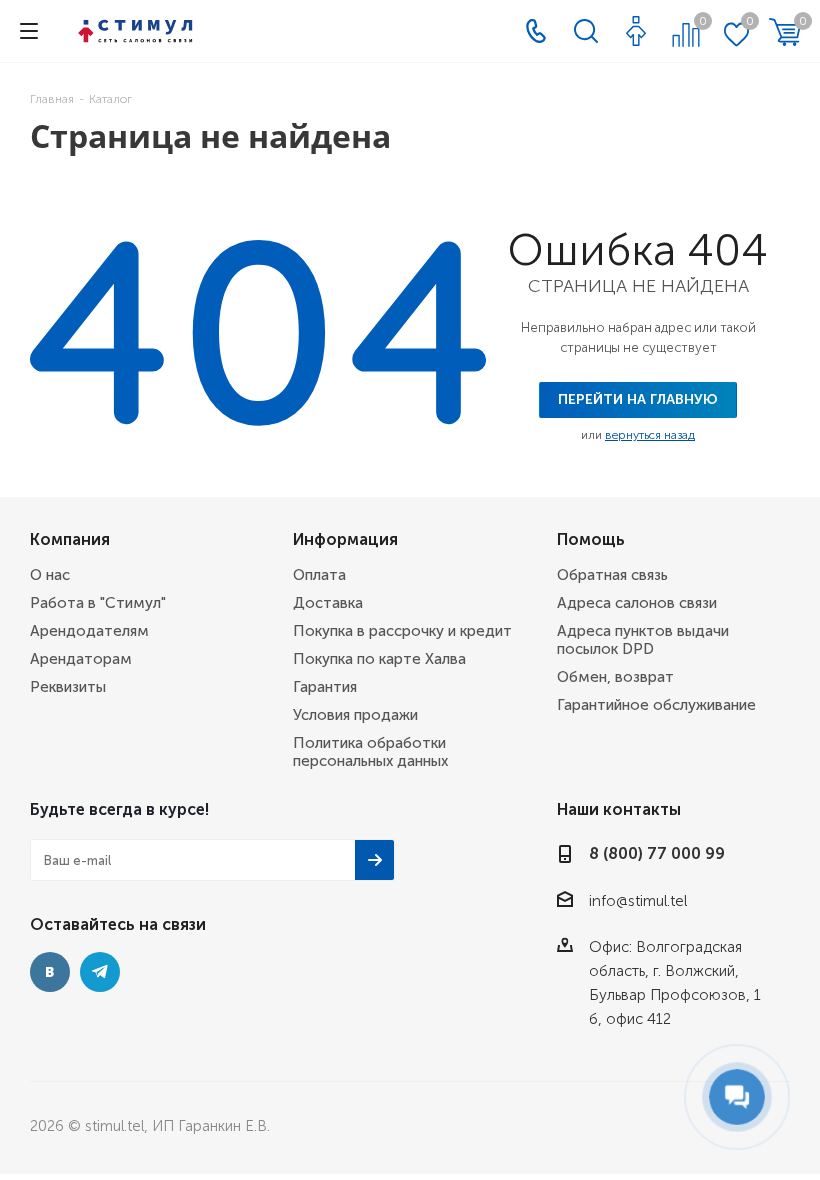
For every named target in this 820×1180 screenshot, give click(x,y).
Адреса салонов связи (637, 603)
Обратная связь (612, 575)
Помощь (591, 539)
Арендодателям (89, 631)
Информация (345, 539)
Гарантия (325, 687)
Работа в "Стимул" (98, 603)
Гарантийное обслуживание (656, 705)
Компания (70, 539)
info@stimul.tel (638, 901)
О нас (50, 575)
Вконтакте (50, 972)
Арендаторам (81, 659)
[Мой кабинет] (636, 31)
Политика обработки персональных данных (370, 752)
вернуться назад (650, 435)
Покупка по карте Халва (379, 659)
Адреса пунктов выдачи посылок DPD (643, 640)
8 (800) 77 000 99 (657, 853)
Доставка (328, 603)
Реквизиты (68, 687)
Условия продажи (355, 715)
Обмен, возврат (615, 677)
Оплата (319, 575)
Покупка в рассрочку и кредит (402, 631)
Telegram (100, 972)
